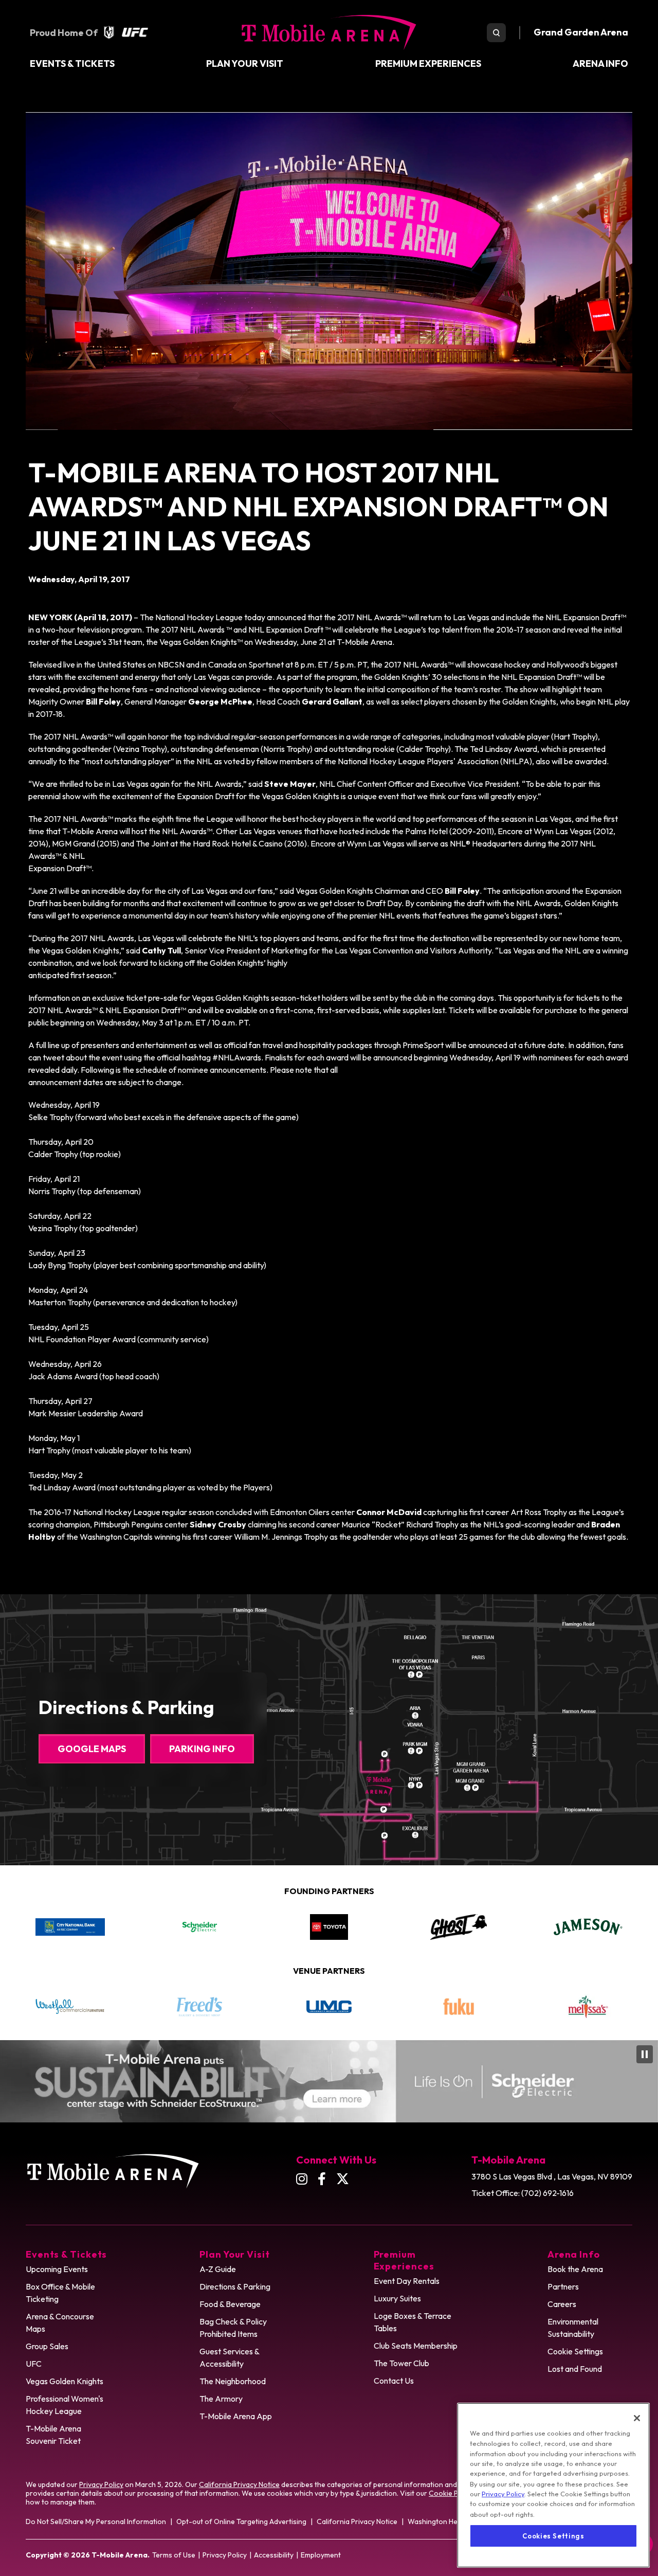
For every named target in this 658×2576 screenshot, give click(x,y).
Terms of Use (174, 2555)
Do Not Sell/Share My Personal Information (96, 2521)
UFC (34, 2364)
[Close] (637, 2418)
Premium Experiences (428, 64)
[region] (553, 2485)
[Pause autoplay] (634, 1897)
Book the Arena (575, 2269)
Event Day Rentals (407, 2281)
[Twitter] (343, 2179)
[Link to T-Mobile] (590, 1927)
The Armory (221, 2399)
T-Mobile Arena (329, 32)
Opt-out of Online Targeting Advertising (241, 2521)
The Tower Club (401, 2363)
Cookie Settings (575, 2351)
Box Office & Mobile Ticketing (60, 2293)
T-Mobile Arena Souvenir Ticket (53, 2435)
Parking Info (202, 1749)
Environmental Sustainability (573, 2328)
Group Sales (47, 2346)
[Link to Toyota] (201, 1927)
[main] (329, 827)
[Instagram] (302, 2179)
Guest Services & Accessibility (230, 2357)
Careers (562, 2304)
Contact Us (394, 2381)
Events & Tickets (72, 64)
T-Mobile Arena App (236, 2416)
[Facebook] (322, 2179)
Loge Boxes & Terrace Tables (413, 2322)
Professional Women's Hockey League (65, 2405)
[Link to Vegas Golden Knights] (109, 32)
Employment (321, 2555)
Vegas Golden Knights (65, 2381)
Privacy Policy (101, 2484)
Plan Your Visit (245, 64)
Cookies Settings (553, 2536)
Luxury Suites (397, 2298)
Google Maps (92, 1749)
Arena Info (600, 64)
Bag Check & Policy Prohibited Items (233, 2328)
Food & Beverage (230, 2304)
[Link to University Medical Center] (209, 2007)
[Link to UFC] (135, 32)
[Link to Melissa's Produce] (468, 2007)
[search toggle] (496, 33)
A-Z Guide (218, 2269)
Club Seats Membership (416, 2346)
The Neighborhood (233, 2381)
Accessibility (274, 2555)
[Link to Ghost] (331, 1927)
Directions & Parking (235, 2286)
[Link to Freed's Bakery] (80, 2007)
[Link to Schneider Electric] (71, 1927)
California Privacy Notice (239, 2484)
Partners (563, 2286)
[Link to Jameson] (460, 1927)
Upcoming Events (57, 2269)
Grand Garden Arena (581, 32)
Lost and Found (575, 2369)
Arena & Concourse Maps (60, 2322)
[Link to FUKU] (339, 2007)
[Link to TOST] (598, 2006)
